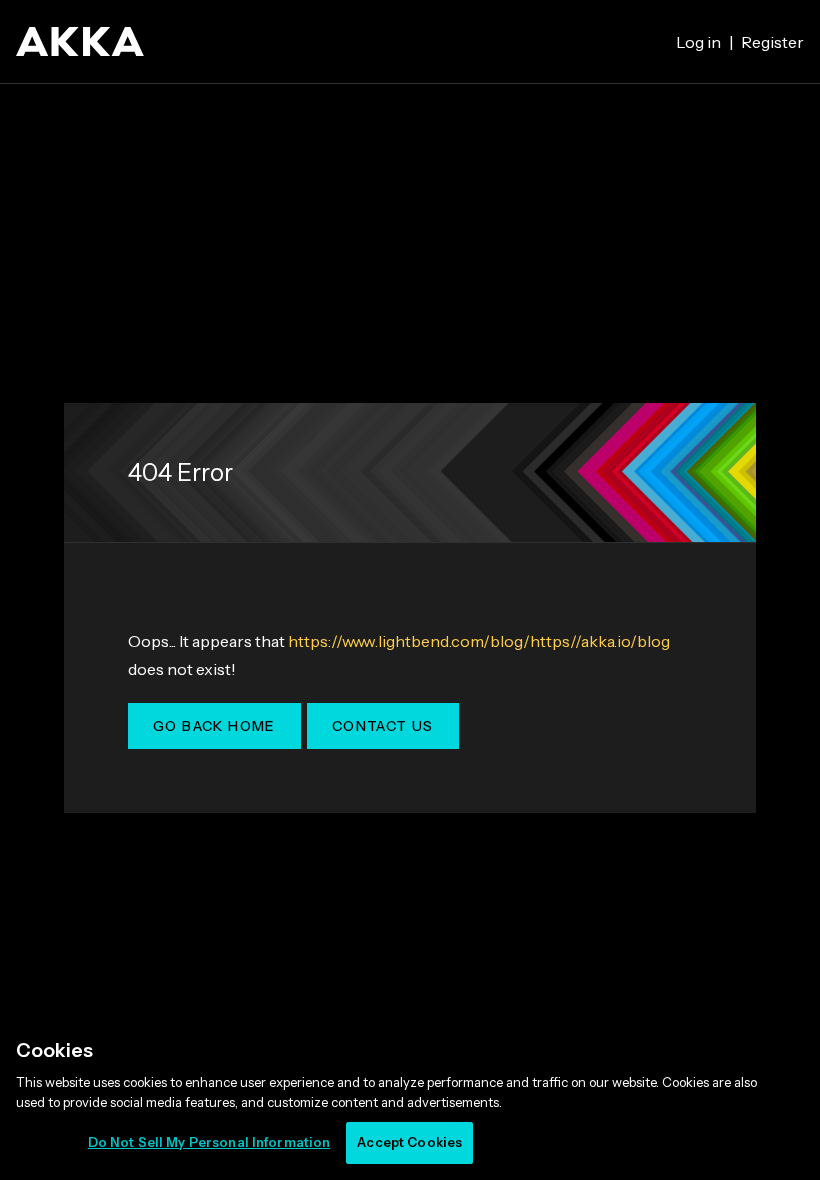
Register (772, 42)
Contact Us (383, 726)
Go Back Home (214, 726)
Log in (698, 42)
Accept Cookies (409, 1142)
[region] (410, 1099)
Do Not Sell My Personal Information (209, 1142)
